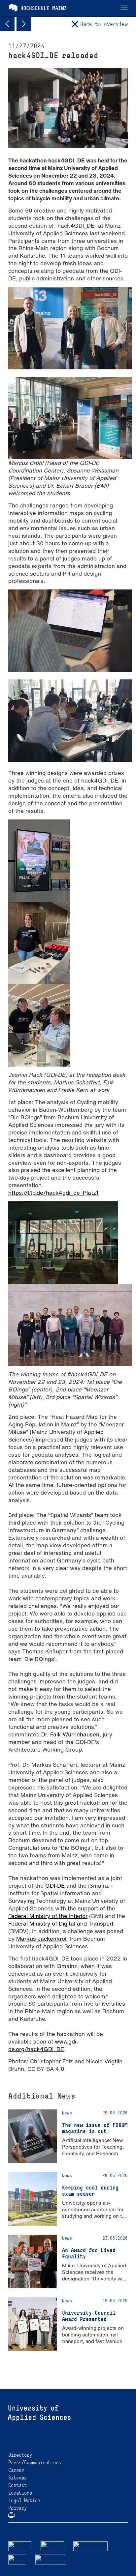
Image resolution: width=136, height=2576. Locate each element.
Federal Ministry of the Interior (48, 1916)
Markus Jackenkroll (42, 1939)
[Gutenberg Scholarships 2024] (7, 24)
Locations (20, 2493)
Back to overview (104, 24)
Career (16, 2470)
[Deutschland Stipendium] (20, 2546)
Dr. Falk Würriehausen (70, 1734)
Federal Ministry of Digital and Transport (61, 1923)
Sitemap (17, 2478)
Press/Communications (35, 2462)
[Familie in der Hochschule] (51, 2559)
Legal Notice (24, 2500)
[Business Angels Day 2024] (24, 24)
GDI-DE (55, 1886)
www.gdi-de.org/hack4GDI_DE (43, 2045)
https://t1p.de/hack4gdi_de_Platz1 (53, 1193)
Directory (20, 2455)
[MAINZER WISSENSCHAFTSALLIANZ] (91, 2546)
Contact (17, 2485)
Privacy (17, 2508)
